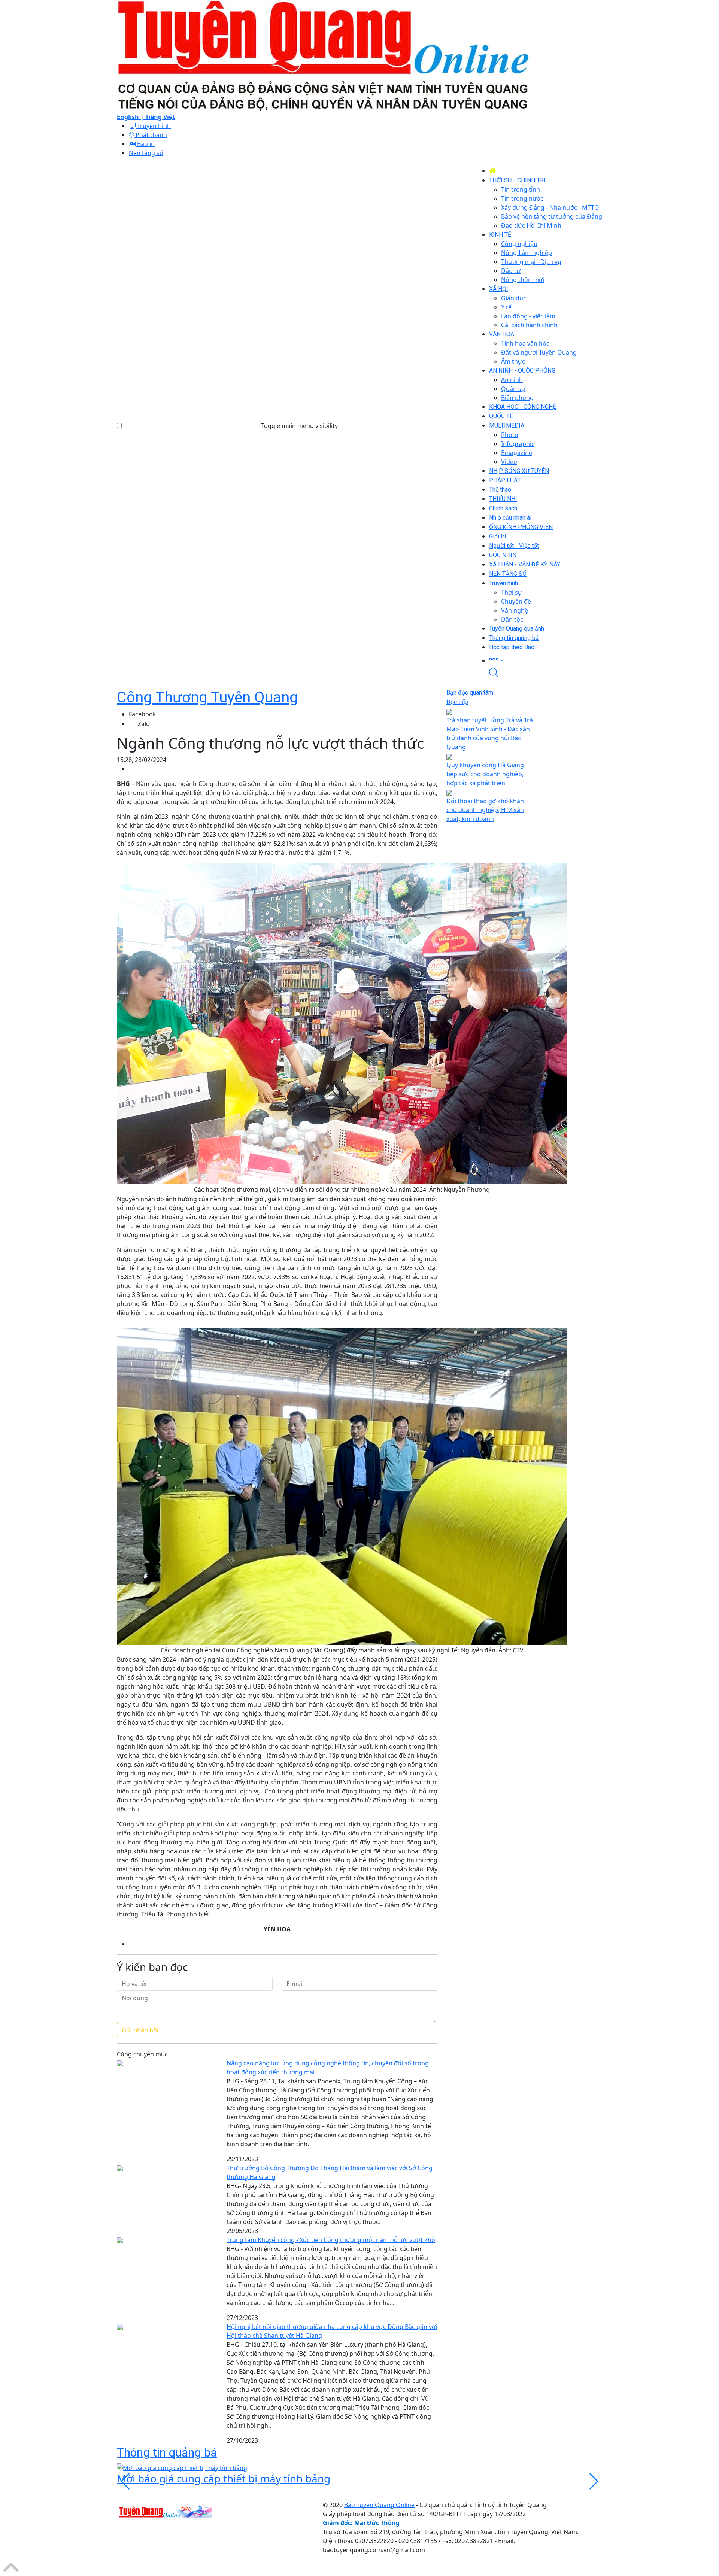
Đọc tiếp (457, 702)
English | (131, 117)
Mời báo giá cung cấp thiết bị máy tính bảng (224, 2478)
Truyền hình (153, 126)
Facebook (142, 714)
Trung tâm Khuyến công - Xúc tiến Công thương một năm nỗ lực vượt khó (331, 2240)
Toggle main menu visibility (299, 426)
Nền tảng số (146, 153)
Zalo (144, 724)
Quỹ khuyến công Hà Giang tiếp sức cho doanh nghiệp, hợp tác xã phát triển (485, 774)
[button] (546, 660)
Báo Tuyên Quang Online (379, 2505)
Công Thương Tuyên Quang (207, 697)
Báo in (145, 144)
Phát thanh (151, 135)
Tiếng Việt (160, 117)
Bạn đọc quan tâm (470, 692)
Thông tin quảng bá (167, 2452)
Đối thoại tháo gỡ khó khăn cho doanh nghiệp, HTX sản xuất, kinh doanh (485, 810)
